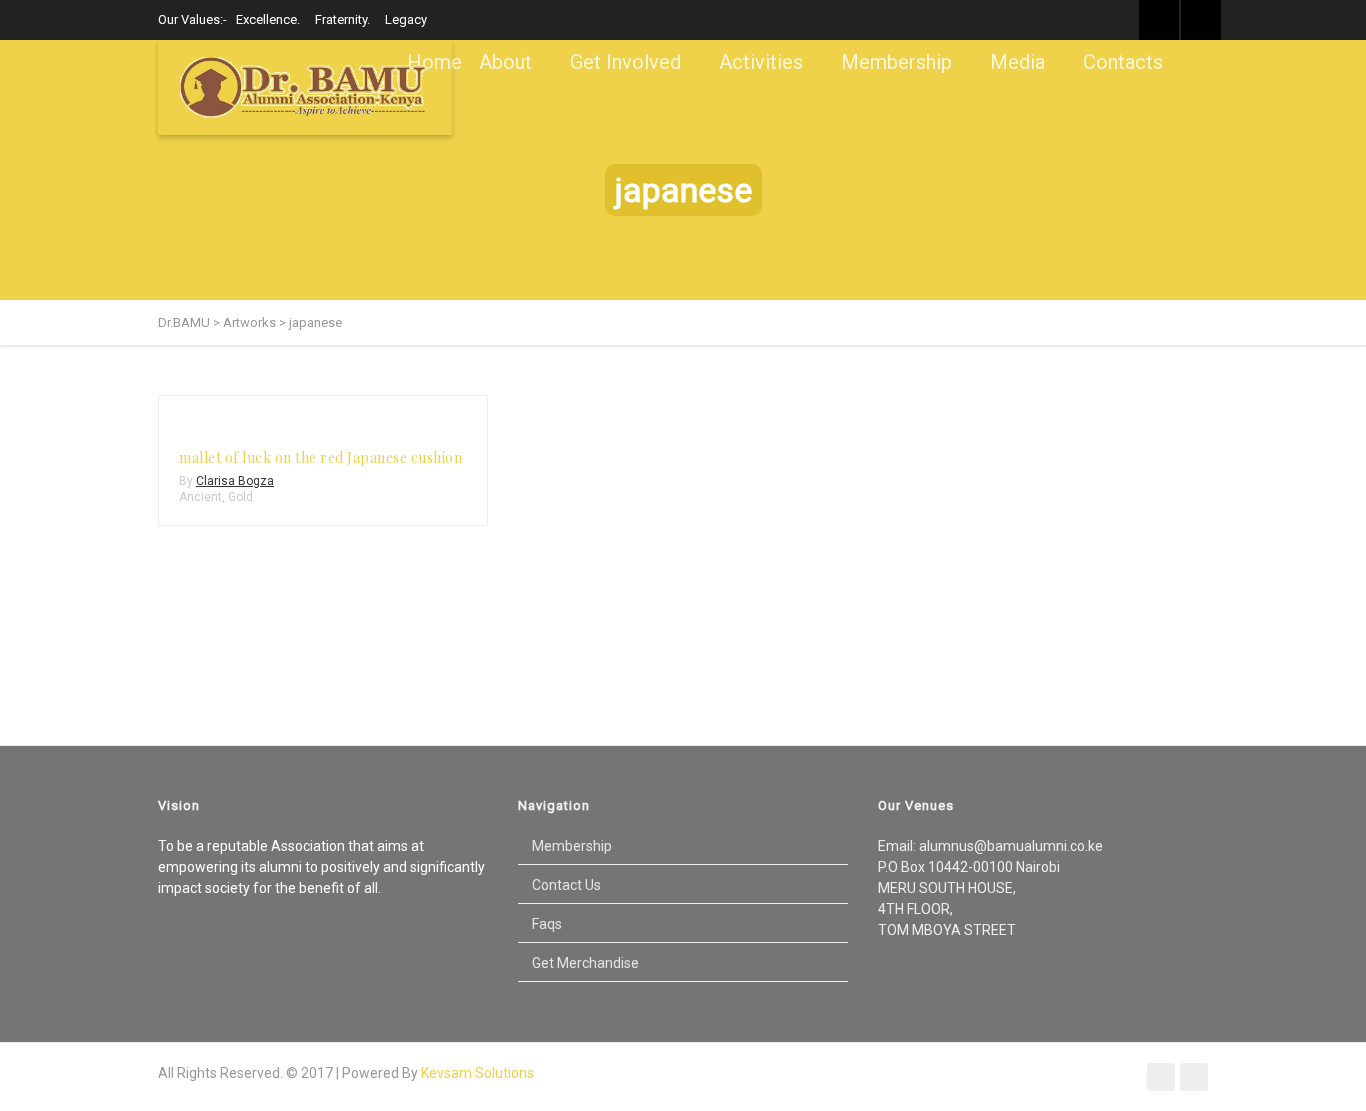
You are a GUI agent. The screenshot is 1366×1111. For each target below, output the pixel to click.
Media (1017, 62)
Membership (896, 62)
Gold (240, 497)
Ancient (200, 497)
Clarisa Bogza (235, 481)
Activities (761, 62)
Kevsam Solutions (477, 1073)
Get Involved (625, 62)
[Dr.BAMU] (305, 87)
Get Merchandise (585, 963)
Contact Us (566, 885)
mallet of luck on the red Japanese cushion (320, 457)
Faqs (547, 924)
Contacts (1123, 62)
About (505, 62)
